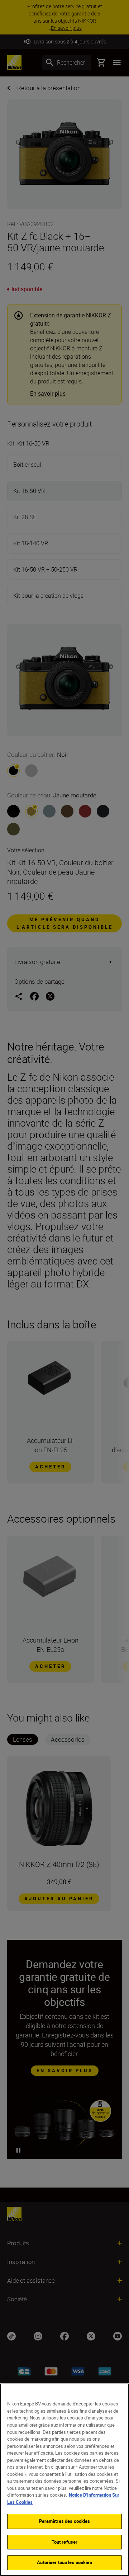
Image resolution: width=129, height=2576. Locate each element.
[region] (64, 2480)
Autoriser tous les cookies (64, 2562)
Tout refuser (65, 2542)
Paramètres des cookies (65, 2521)
